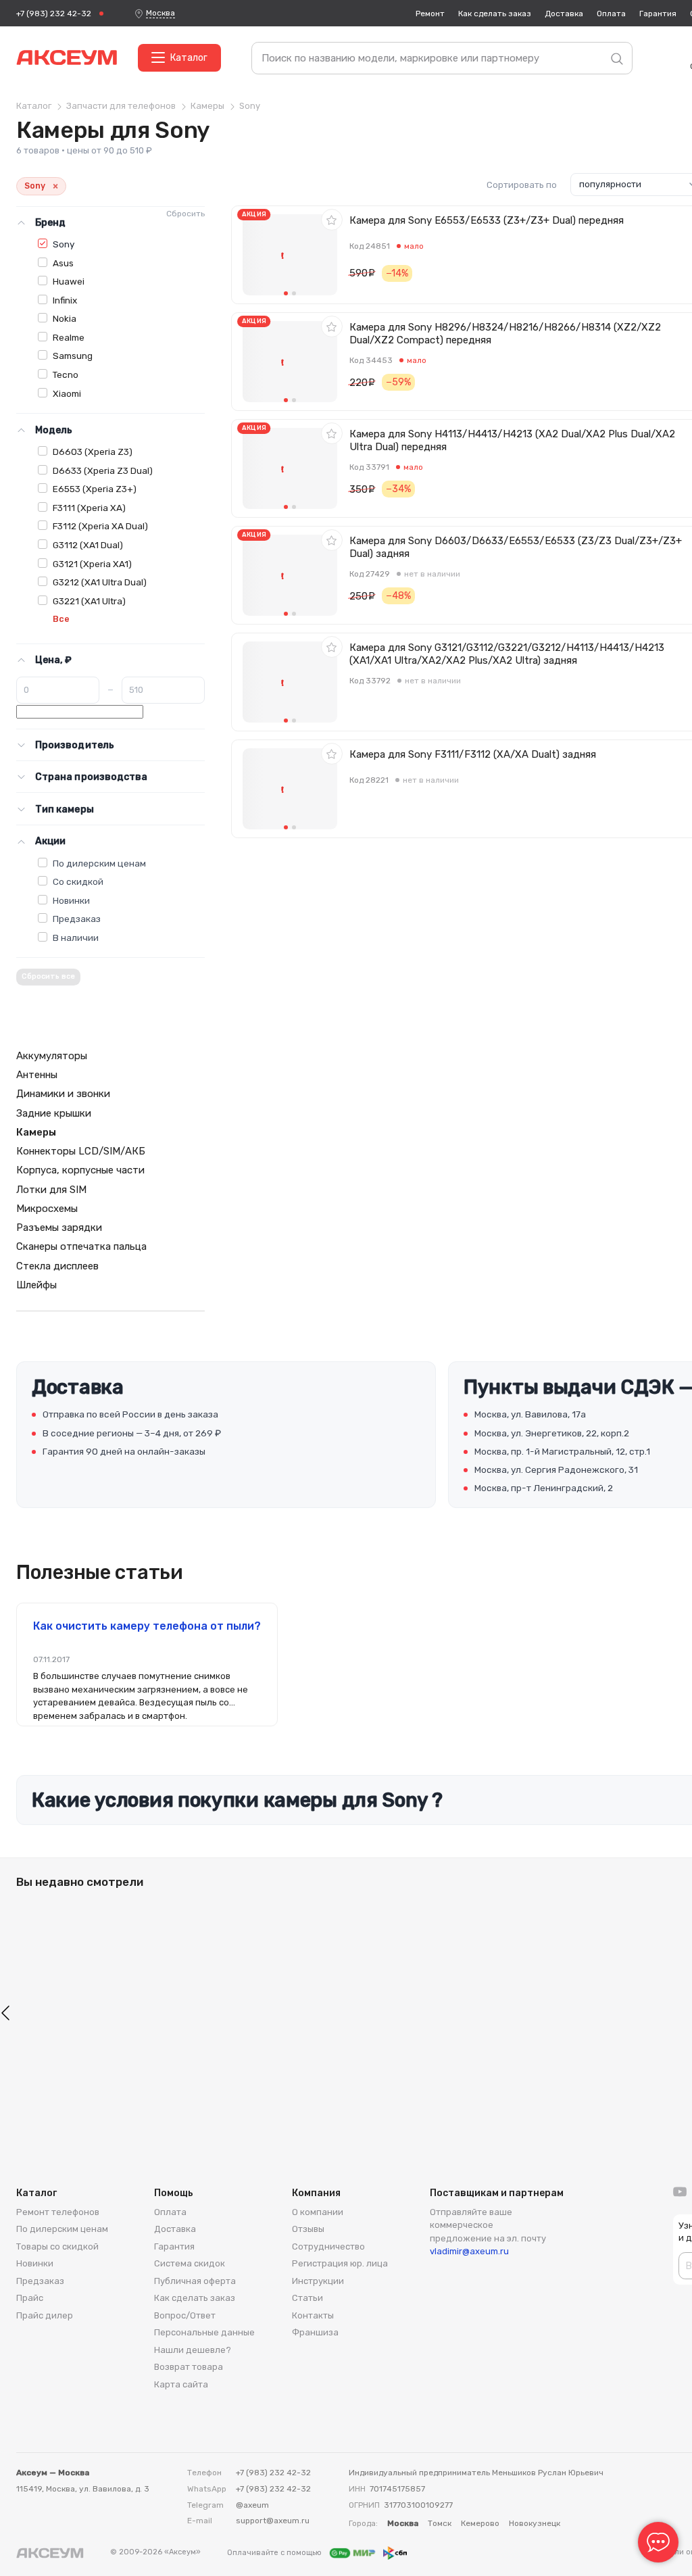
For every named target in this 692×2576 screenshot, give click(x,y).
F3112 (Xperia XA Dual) (100, 526)
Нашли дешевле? (193, 2350)
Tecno (66, 374)
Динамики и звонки (63, 1094)
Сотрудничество (328, 2246)
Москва (160, 13)
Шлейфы (36, 1285)
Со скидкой (78, 881)
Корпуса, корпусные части (80, 1170)
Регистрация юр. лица (340, 2263)
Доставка (564, 14)
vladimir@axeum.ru (469, 2251)
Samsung (73, 356)
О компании (318, 2212)
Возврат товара (189, 2367)
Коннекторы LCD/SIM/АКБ (81, 1151)
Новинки (71, 900)
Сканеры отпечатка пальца (81, 1246)
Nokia (65, 318)
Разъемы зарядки (59, 1228)
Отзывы (308, 2229)
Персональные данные (204, 2332)
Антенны (37, 1075)
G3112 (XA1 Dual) (88, 545)
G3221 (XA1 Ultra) (89, 601)
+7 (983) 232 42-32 (54, 14)
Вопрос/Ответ (185, 2315)
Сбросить (186, 214)
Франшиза (315, 2332)
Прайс (30, 2298)
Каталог (189, 58)
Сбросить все (48, 976)
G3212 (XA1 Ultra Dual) (100, 582)
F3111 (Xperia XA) (89, 508)
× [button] (55, 186)
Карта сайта (181, 2384)
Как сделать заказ (495, 14)
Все (61, 619)
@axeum (252, 2505)
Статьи (307, 2298)
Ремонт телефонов (58, 2212)
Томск (440, 2523)
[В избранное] (332, 220)
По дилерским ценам (99, 863)
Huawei (69, 281)
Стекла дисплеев (57, 1266)
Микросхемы (47, 1209)
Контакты (313, 2315)
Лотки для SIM (51, 1190)
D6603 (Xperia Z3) (93, 452)
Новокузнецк (535, 2523)
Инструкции (318, 2281)
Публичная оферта (195, 2281)
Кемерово (480, 2523)
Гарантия (658, 14)
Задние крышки (54, 1113)
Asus (63, 263)
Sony (64, 244)
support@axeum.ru (273, 2521)
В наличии (76, 938)
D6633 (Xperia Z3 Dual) (103, 470)
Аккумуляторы (52, 1056)
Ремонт (430, 14)
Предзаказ (77, 919)
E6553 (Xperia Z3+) (95, 489)
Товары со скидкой (57, 2246)
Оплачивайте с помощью (275, 2553)
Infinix (65, 300)
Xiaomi (67, 393)
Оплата (611, 14)
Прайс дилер (45, 2315)
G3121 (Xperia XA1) (92, 564)
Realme (69, 337)
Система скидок (190, 2263)
